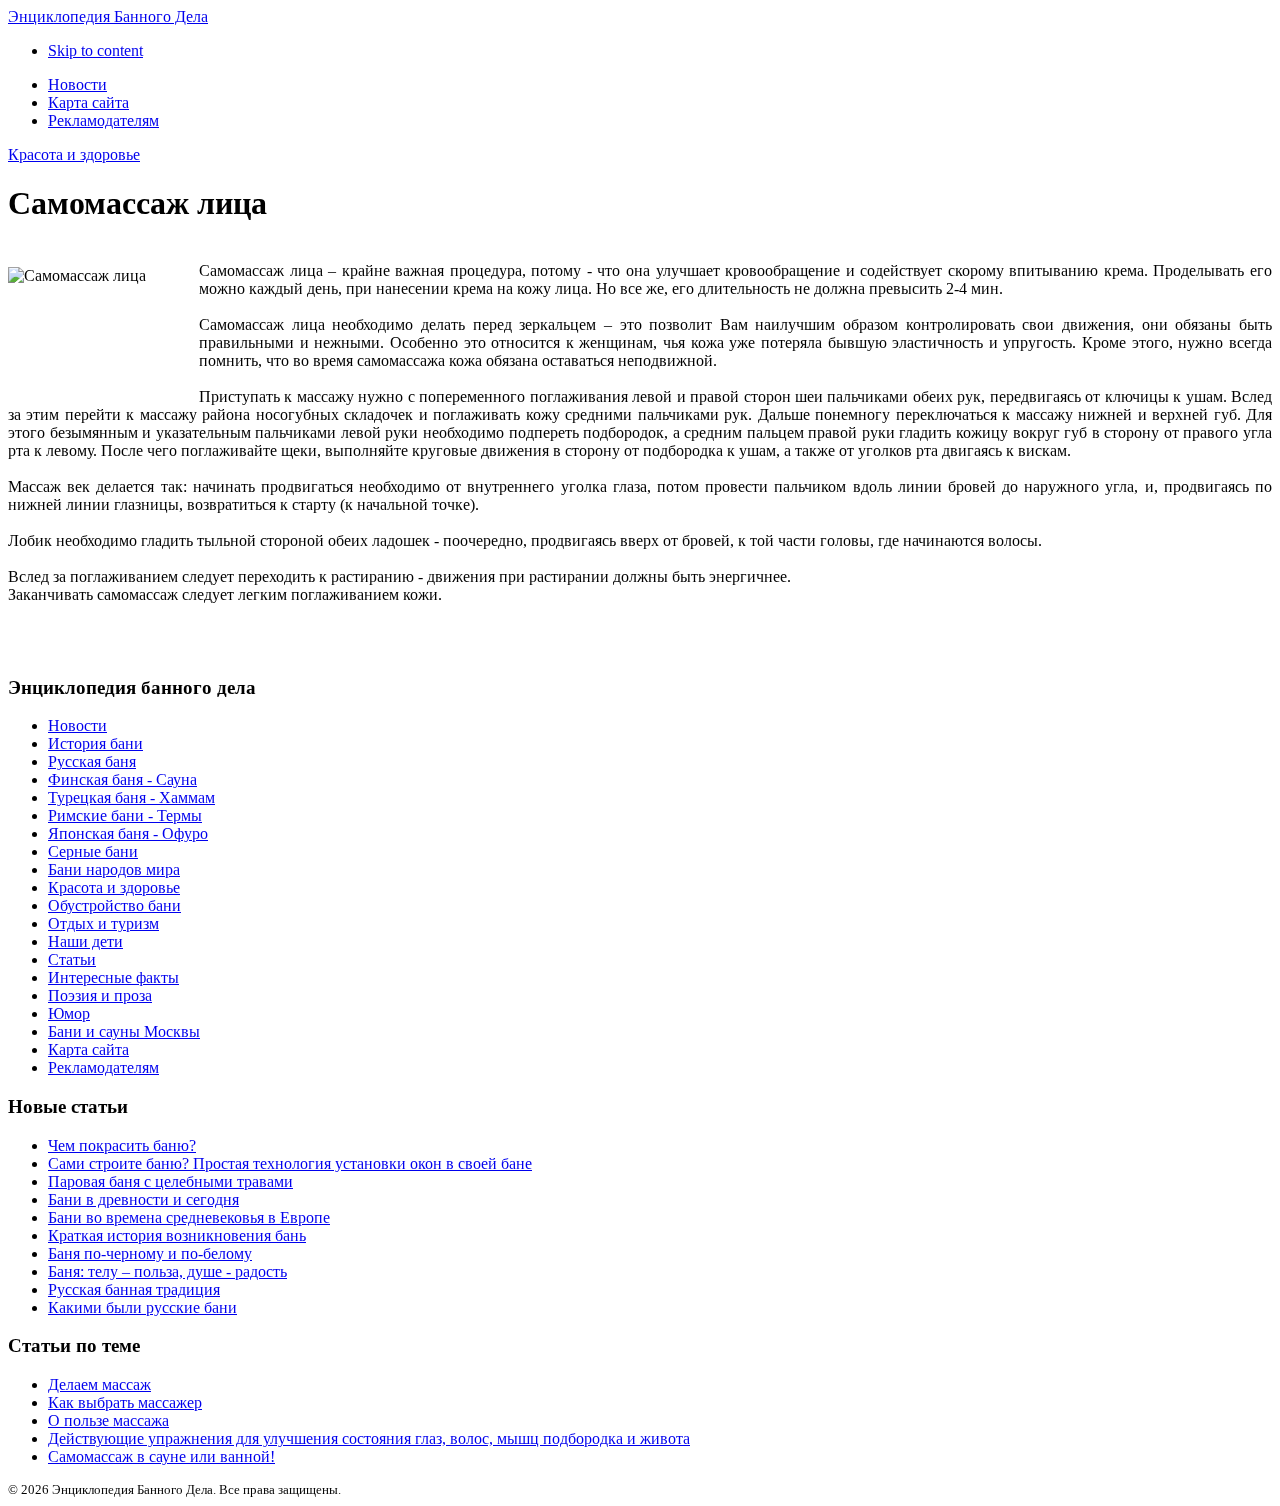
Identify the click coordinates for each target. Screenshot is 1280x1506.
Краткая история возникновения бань (177, 1235)
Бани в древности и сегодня (143, 1199)
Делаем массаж (99, 1384)
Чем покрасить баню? (122, 1145)
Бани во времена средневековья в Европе (189, 1217)
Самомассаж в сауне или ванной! (161, 1456)
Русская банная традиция (134, 1289)
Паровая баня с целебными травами (170, 1181)
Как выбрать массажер (125, 1402)
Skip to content (95, 50)
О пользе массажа (108, 1420)
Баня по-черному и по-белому (150, 1253)
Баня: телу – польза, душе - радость (167, 1271)
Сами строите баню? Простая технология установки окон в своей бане (290, 1163)
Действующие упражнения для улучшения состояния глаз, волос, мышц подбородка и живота (369, 1438)
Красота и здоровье (74, 154)
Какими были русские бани (142, 1307)
